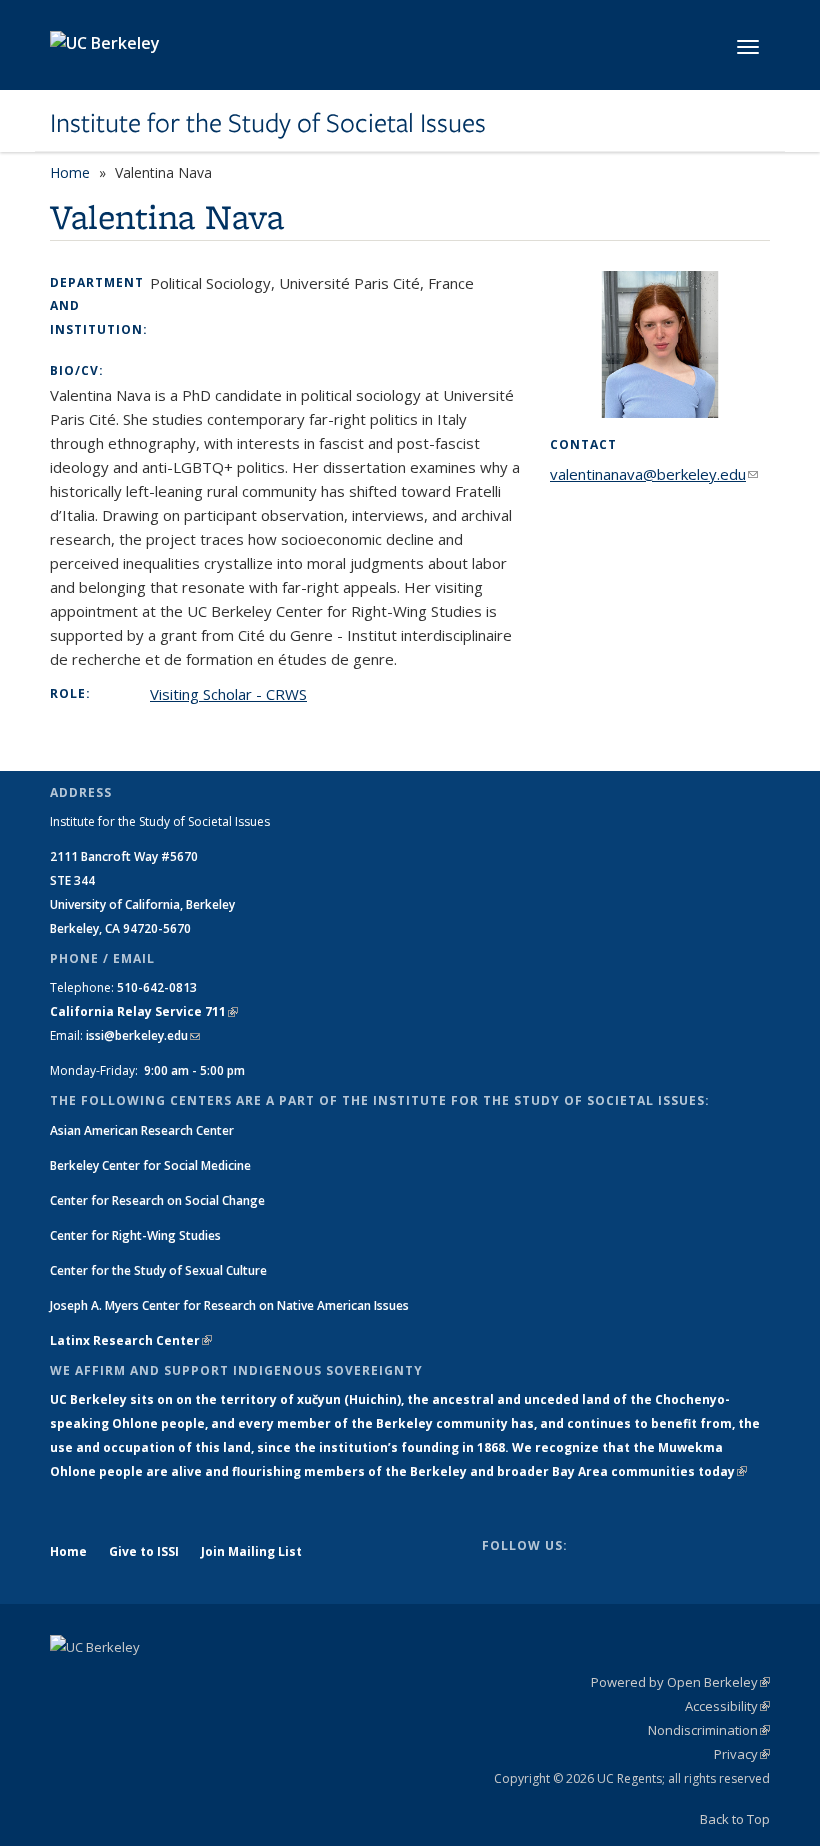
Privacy (742, 1754)
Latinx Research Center (131, 1340)
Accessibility (727, 1706)
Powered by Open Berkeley (680, 1682)
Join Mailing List (251, 1551)
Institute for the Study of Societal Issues (268, 123)
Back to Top (735, 1819)
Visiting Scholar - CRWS (228, 694)
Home (70, 172)
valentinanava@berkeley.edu (654, 474)
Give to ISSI (144, 1551)
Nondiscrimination (709, 1730)
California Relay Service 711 (144, 1011)
